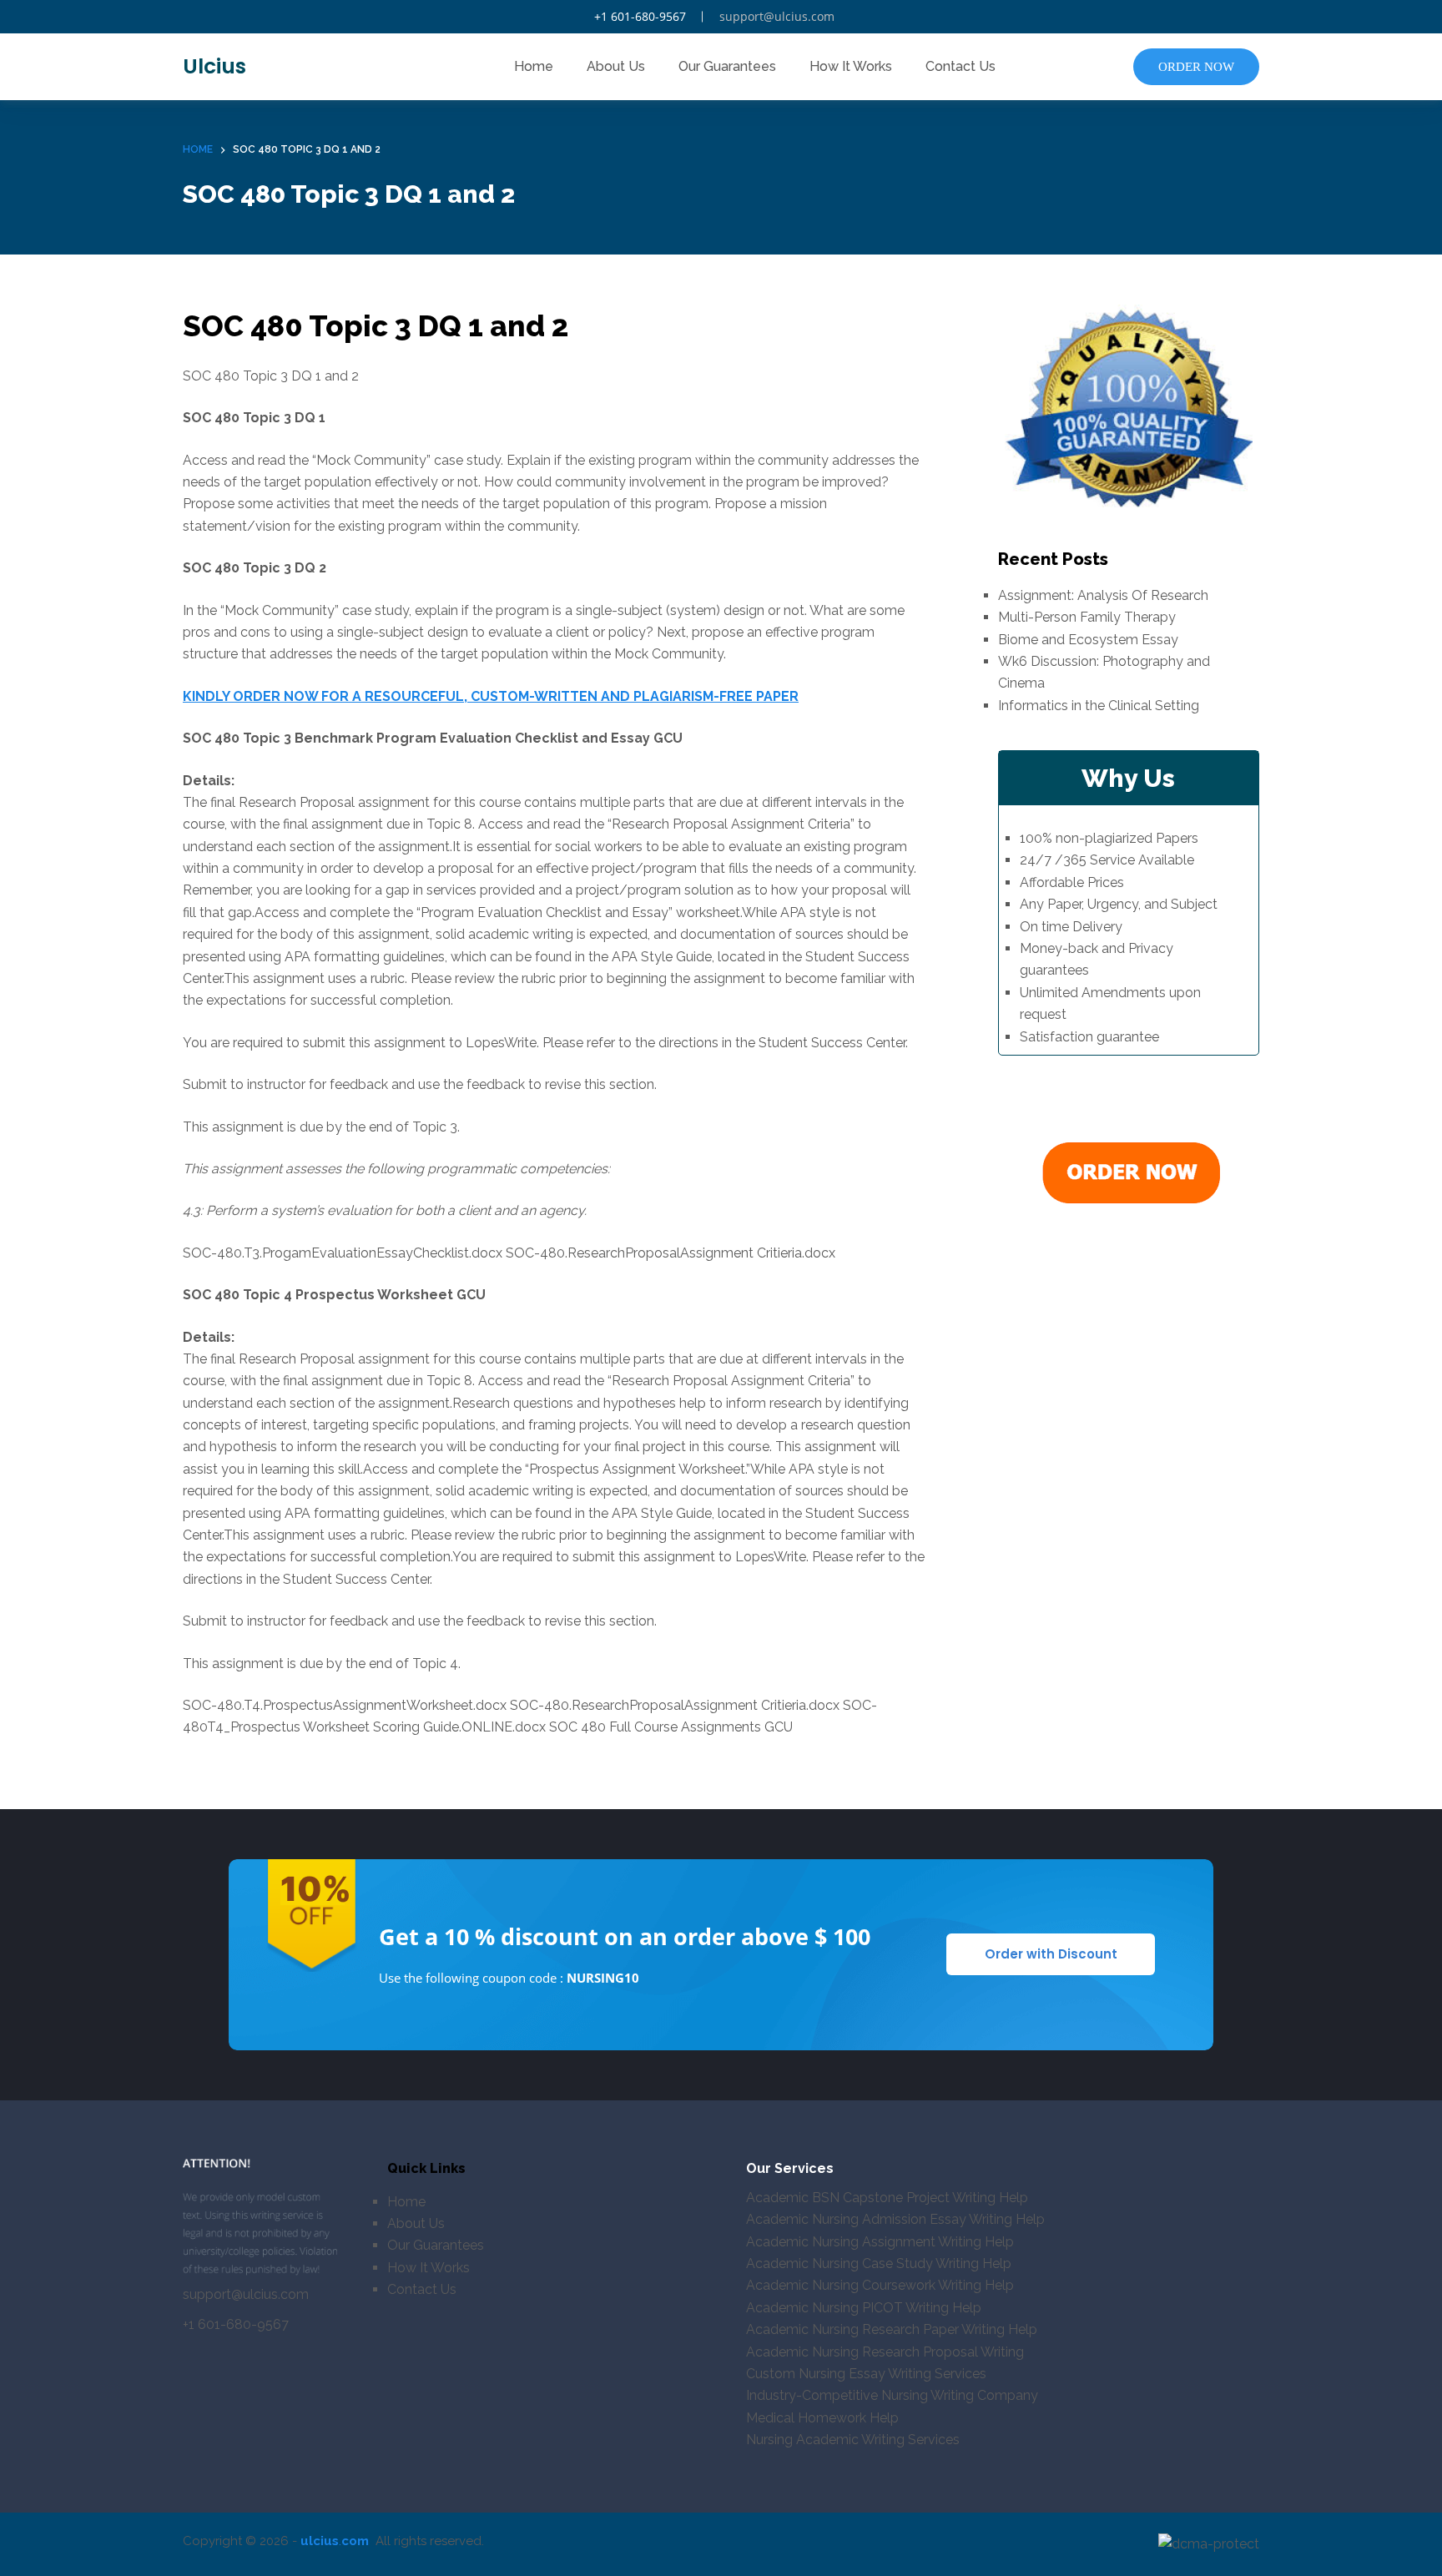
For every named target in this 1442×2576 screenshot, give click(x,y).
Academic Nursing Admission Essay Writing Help (895, 2219)
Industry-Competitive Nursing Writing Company (892, 2395)
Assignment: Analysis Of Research (1103, 595)
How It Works (429, 2268)
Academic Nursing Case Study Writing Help (879, 2263)
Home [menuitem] (534, 66)
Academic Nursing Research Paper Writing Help (892, 2329)
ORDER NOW (1196, 67)
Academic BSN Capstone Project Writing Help (887, 2198)
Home (406, 2202)
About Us (416, 2223)
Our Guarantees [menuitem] (727, 66)
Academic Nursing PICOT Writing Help (864, 2308)
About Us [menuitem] (616, 66)
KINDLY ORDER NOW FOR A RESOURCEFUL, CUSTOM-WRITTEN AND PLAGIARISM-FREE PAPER (491, 696)
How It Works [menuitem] (851, 66)
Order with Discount (1051, 1954)
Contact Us (422, 2289)
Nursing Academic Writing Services (853, 2440)
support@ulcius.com (777, 16)
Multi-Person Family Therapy (1087, 617)
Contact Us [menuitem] (960, 66)
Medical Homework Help (822, 2418)
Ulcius (214, 66)
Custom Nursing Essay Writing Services (866, 2374)
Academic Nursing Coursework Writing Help (880, 2285)
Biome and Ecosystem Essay (1088, 639)
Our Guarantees (436, 2245)
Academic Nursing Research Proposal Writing (885, 2352)
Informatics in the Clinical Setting (1099, 705)
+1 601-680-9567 (640, 16)
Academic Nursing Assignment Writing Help (880, 2242)
